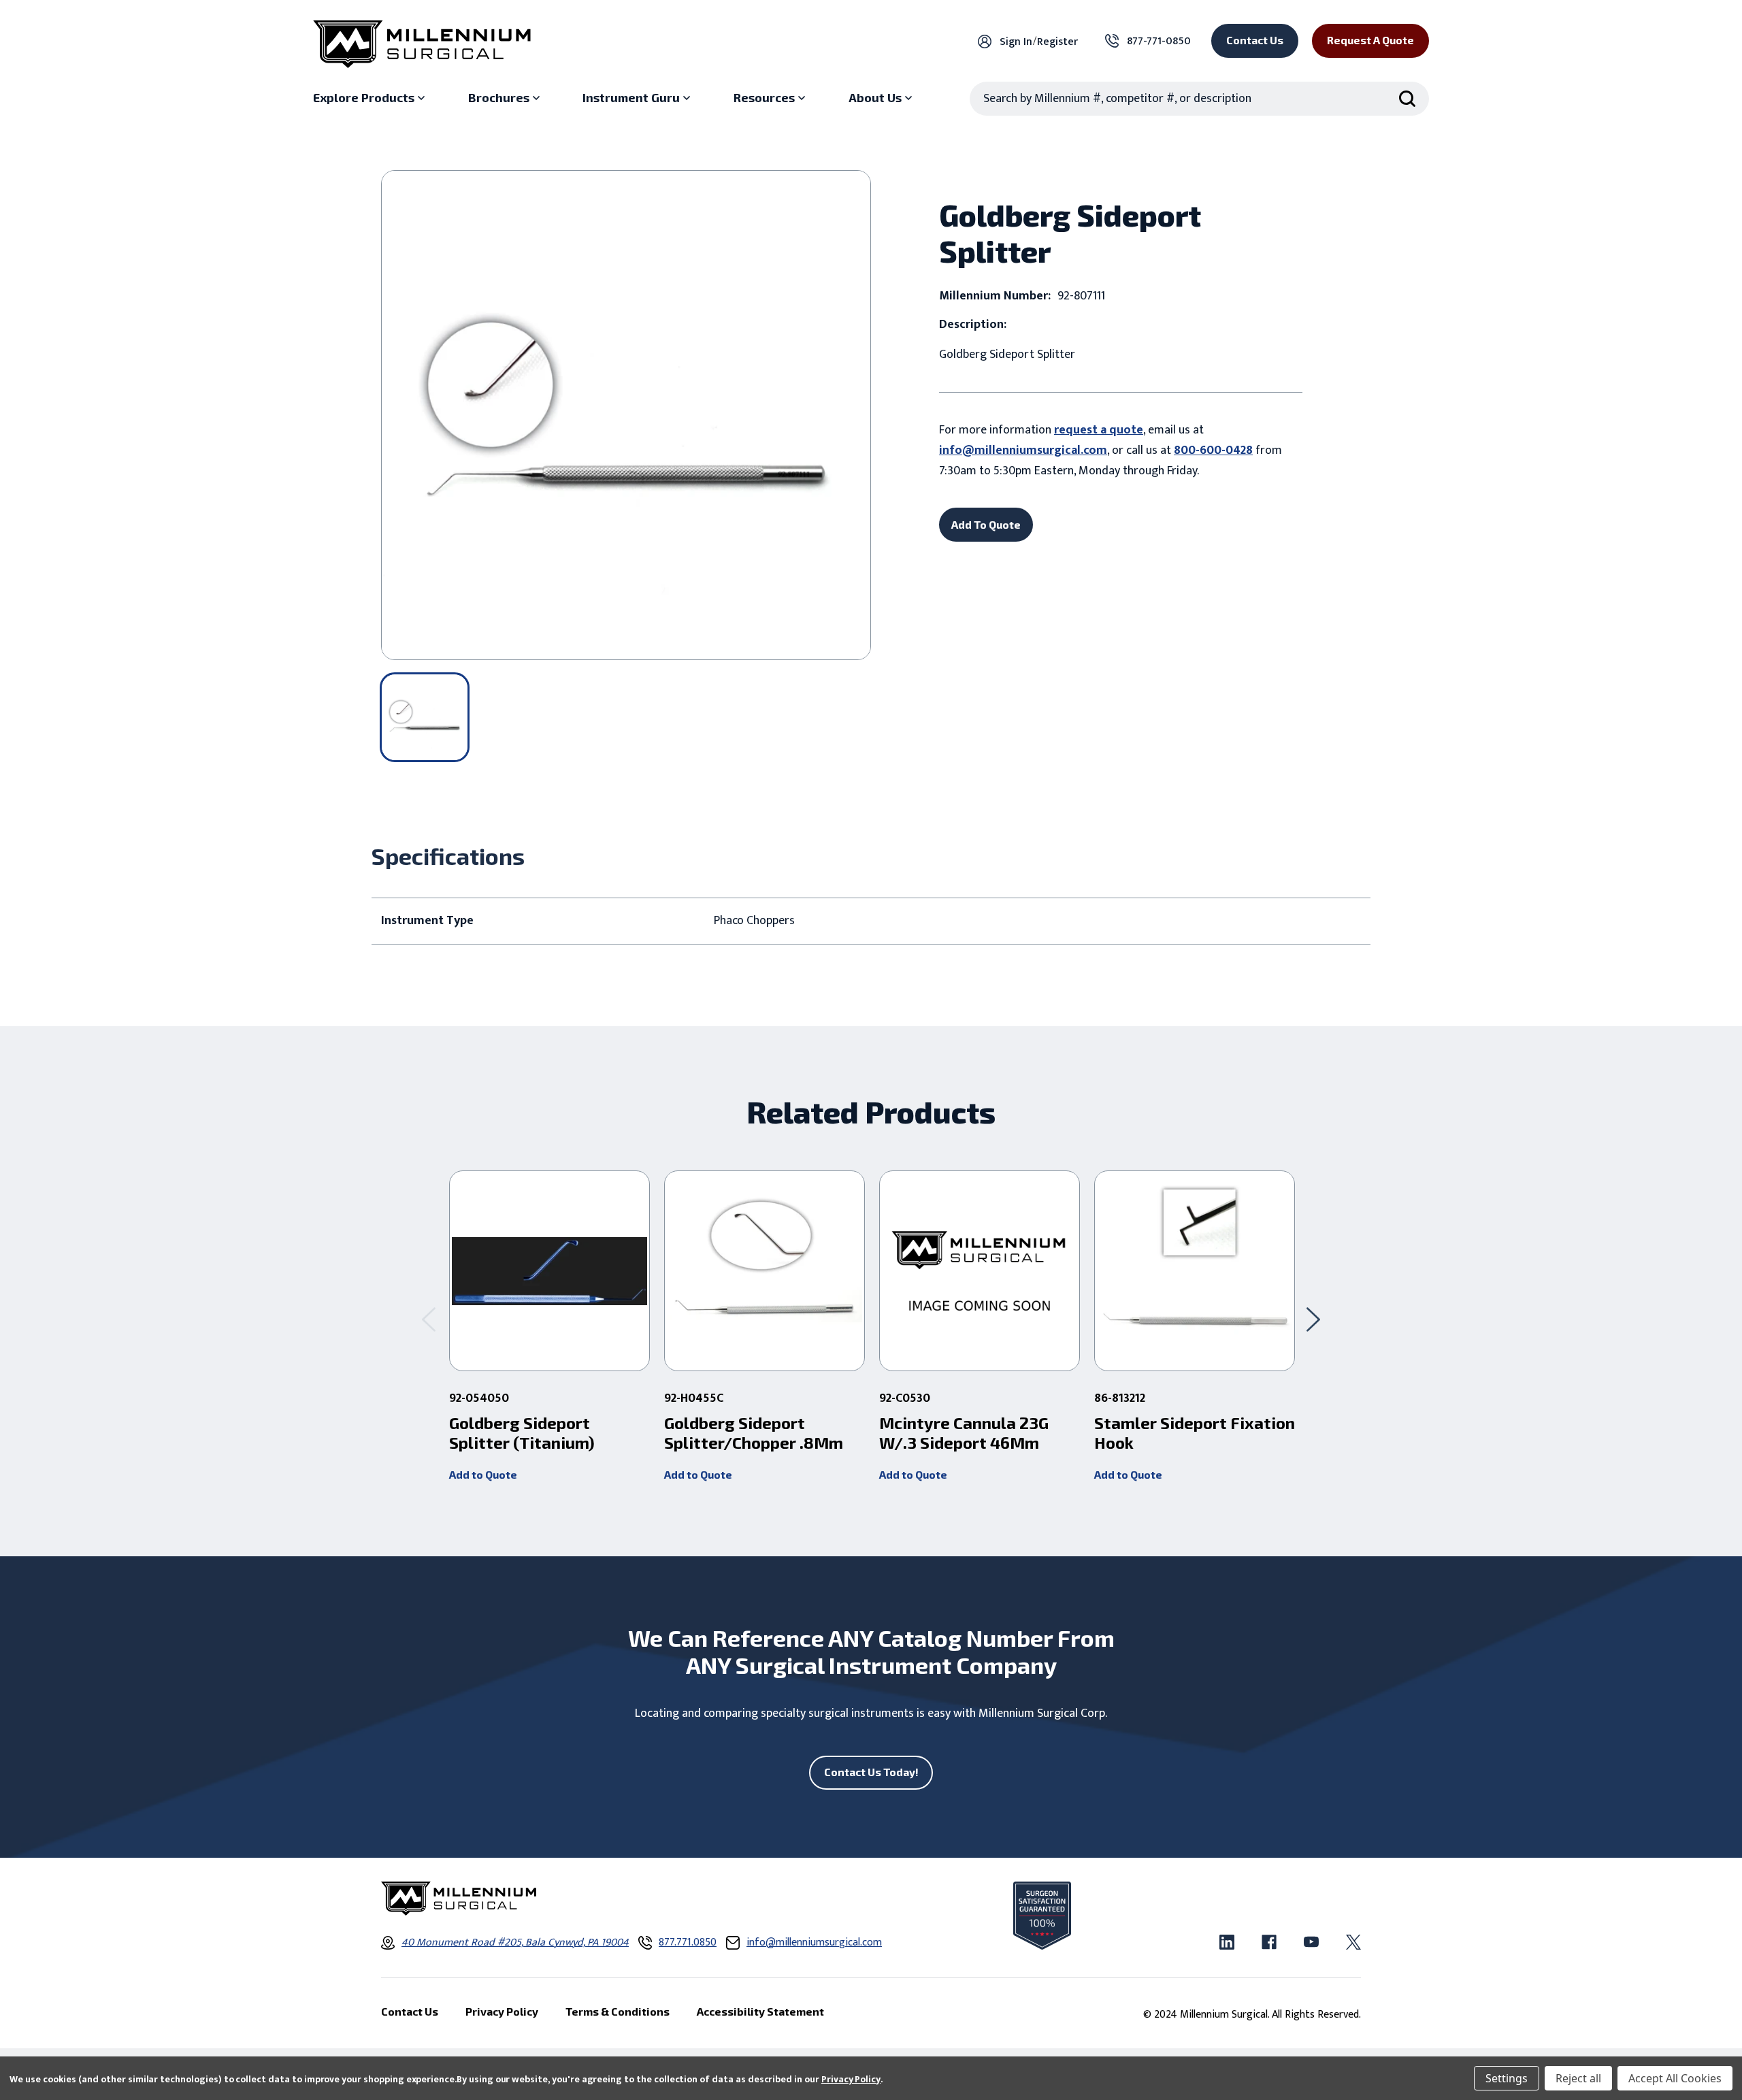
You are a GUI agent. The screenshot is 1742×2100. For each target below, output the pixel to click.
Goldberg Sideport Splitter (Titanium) (522, 1433)
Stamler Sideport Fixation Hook (1195, 1433)
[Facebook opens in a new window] (1269, 1942)
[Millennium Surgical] (422, 44)
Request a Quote (1370, 40)
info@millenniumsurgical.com (1023, 450)
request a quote (1099, 430)
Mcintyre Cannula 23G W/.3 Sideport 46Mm (964, 1433)
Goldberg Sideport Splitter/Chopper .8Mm (754, 1433)
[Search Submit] (1407, 99)
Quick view (549, 1271)
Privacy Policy (851, 2079)
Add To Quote (986, 524)
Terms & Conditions (618, 2011)
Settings (1507, 2078)
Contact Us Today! (871, 1772)
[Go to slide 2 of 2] (429, 1319)
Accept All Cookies (1675, 2078)
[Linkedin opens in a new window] (1227, 1942)
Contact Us (1255, 40)
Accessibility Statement (760, 2011)
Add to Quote (483, 1474)
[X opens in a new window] (1353, 1942)
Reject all (1578, 2078)
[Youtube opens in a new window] (1311, 1942)
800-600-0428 (1213, 450)
